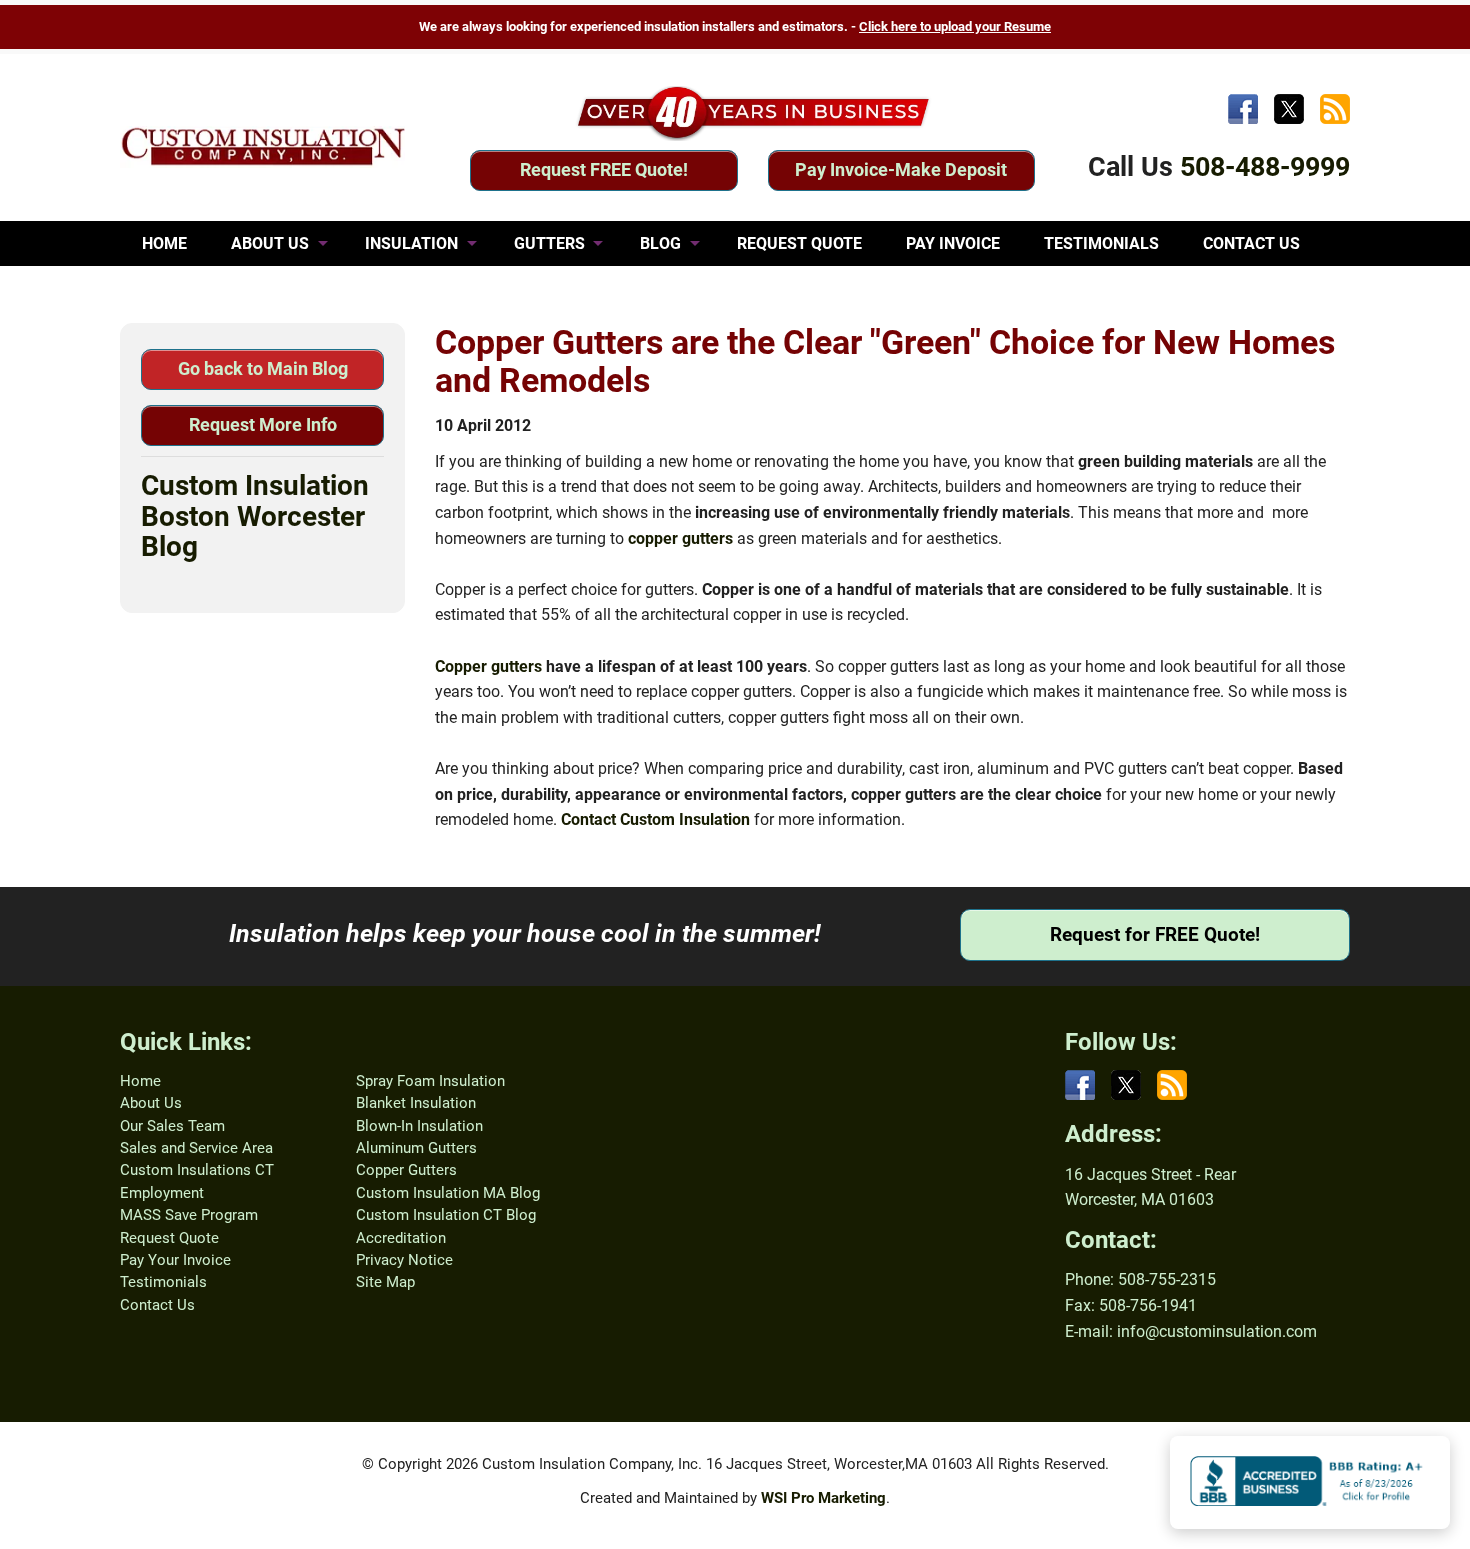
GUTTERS (549, 243)
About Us (151, 1103)
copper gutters (680, 538)
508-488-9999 (1265, 167)
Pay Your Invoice (175, 1260)
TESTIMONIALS (1101, 243)
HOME (164, 243)
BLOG (660, 243)
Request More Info (263, 424)
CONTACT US (1251, 243)
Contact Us (157, 1305)
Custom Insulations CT (197, 1170)
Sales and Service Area (196, 1148)
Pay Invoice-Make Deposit (901, 169)
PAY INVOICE (953, 243)
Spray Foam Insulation (430, 1081)
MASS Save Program (189, 1215)
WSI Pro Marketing (823, 1498)
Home (140, 1081)
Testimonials (163, 1282)
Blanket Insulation (416, 1103)
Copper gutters (488, 666)
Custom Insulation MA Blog (448, 1193)
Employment (162, 1193)
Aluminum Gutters (416, 1148)
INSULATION (411, 243)
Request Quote (169, 1238)
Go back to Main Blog (263, 368)
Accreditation (401, 1238)
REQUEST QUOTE (799, 243)
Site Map (385, 1282)
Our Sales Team (172, 1126)
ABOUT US (270, 243)
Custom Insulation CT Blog (446, 1215)
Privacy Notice (404, 1260)
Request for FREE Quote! (1155, 934)
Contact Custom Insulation (655, 819)
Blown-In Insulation (419, 1126)
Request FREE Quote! (604, 169)
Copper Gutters (406, 1170)
